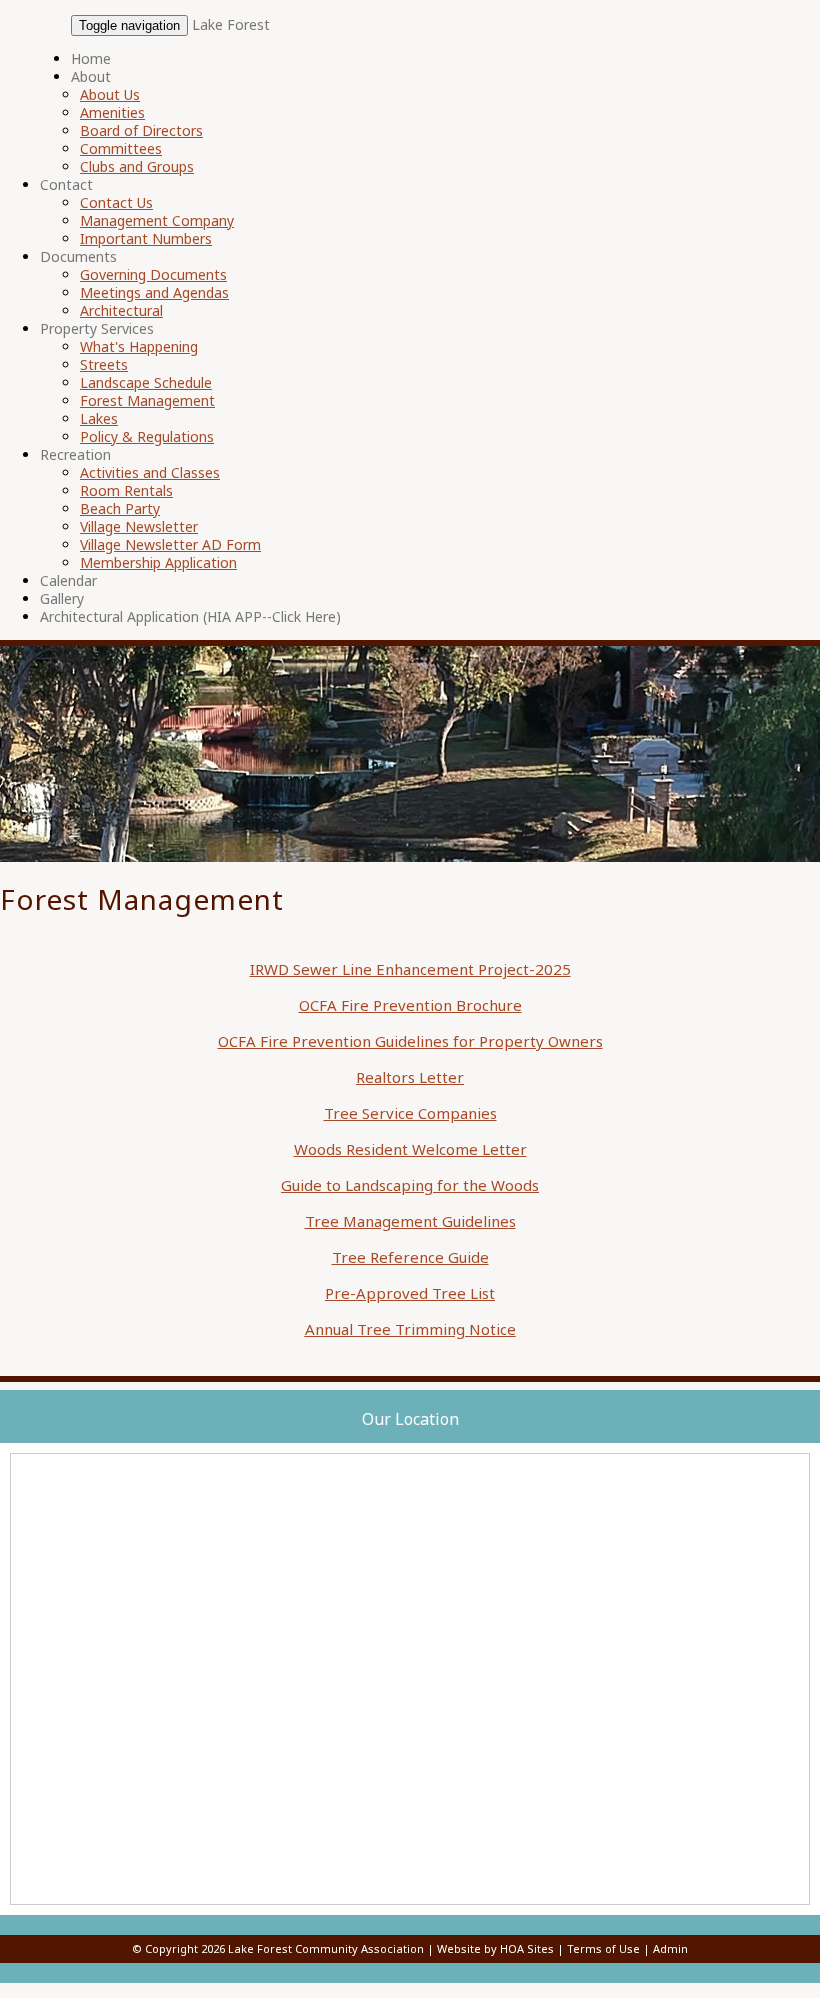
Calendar (68, 580)
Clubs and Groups (137, 166)
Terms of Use (603, 1948)
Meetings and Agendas (154, 292)
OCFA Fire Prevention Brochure (410, 1005)
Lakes (99, 418)
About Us (110, 94)
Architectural (121, 310)
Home (91, 58)
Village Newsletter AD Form (170, 544)
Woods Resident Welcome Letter (410, 1149)
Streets (104, 364)
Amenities (112, 112)
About (91, 76)
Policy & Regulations (147, 436)
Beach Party (120, 508)
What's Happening (139, 346)
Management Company (157, 220)
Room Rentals (126, 490)
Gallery (62, 598)
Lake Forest (231, 24)
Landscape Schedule (146, 382)
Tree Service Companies (410, 1113)
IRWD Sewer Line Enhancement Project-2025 (410, 969)
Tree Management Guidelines (410, 1221)
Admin (670, 1948)
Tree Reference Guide (410, 1257)
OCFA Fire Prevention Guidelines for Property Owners (410, 1041)
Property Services (97, 328)
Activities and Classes (150, 472)
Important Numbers (146, 238)
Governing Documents (153, 274)
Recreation (75, 454)
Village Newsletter (139, 526)
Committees (121, 148)
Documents (78, 256)
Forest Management (147, 400)
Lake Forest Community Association (326, 1948)
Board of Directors (141, 130)
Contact (66, 184)
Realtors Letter (410, 1077)
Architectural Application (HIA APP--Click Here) (190, 616)
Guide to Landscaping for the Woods (410, 1185)
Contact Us (116, 202)
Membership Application (158, 562)
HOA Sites (527, 1948)
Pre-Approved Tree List (410, 1293)
